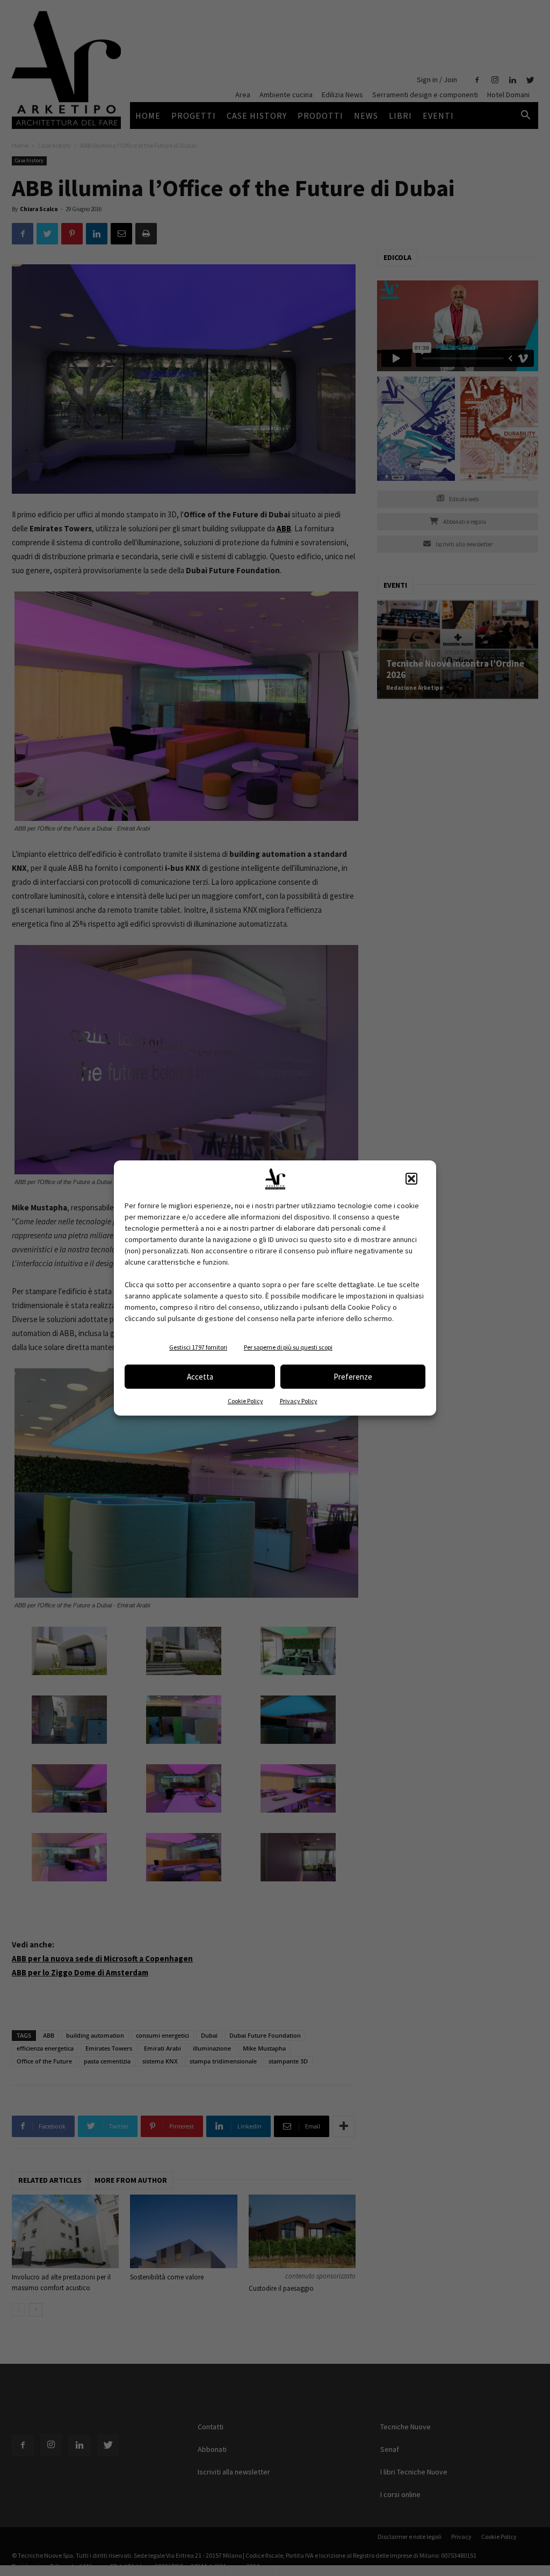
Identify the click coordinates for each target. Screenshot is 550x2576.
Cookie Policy (245, 1401)
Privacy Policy (299, 1401)
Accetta (200, 1377)
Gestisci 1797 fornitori (198, 1347)
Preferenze (353, 1377)
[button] (411, 1179)
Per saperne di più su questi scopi (288, 1347)
